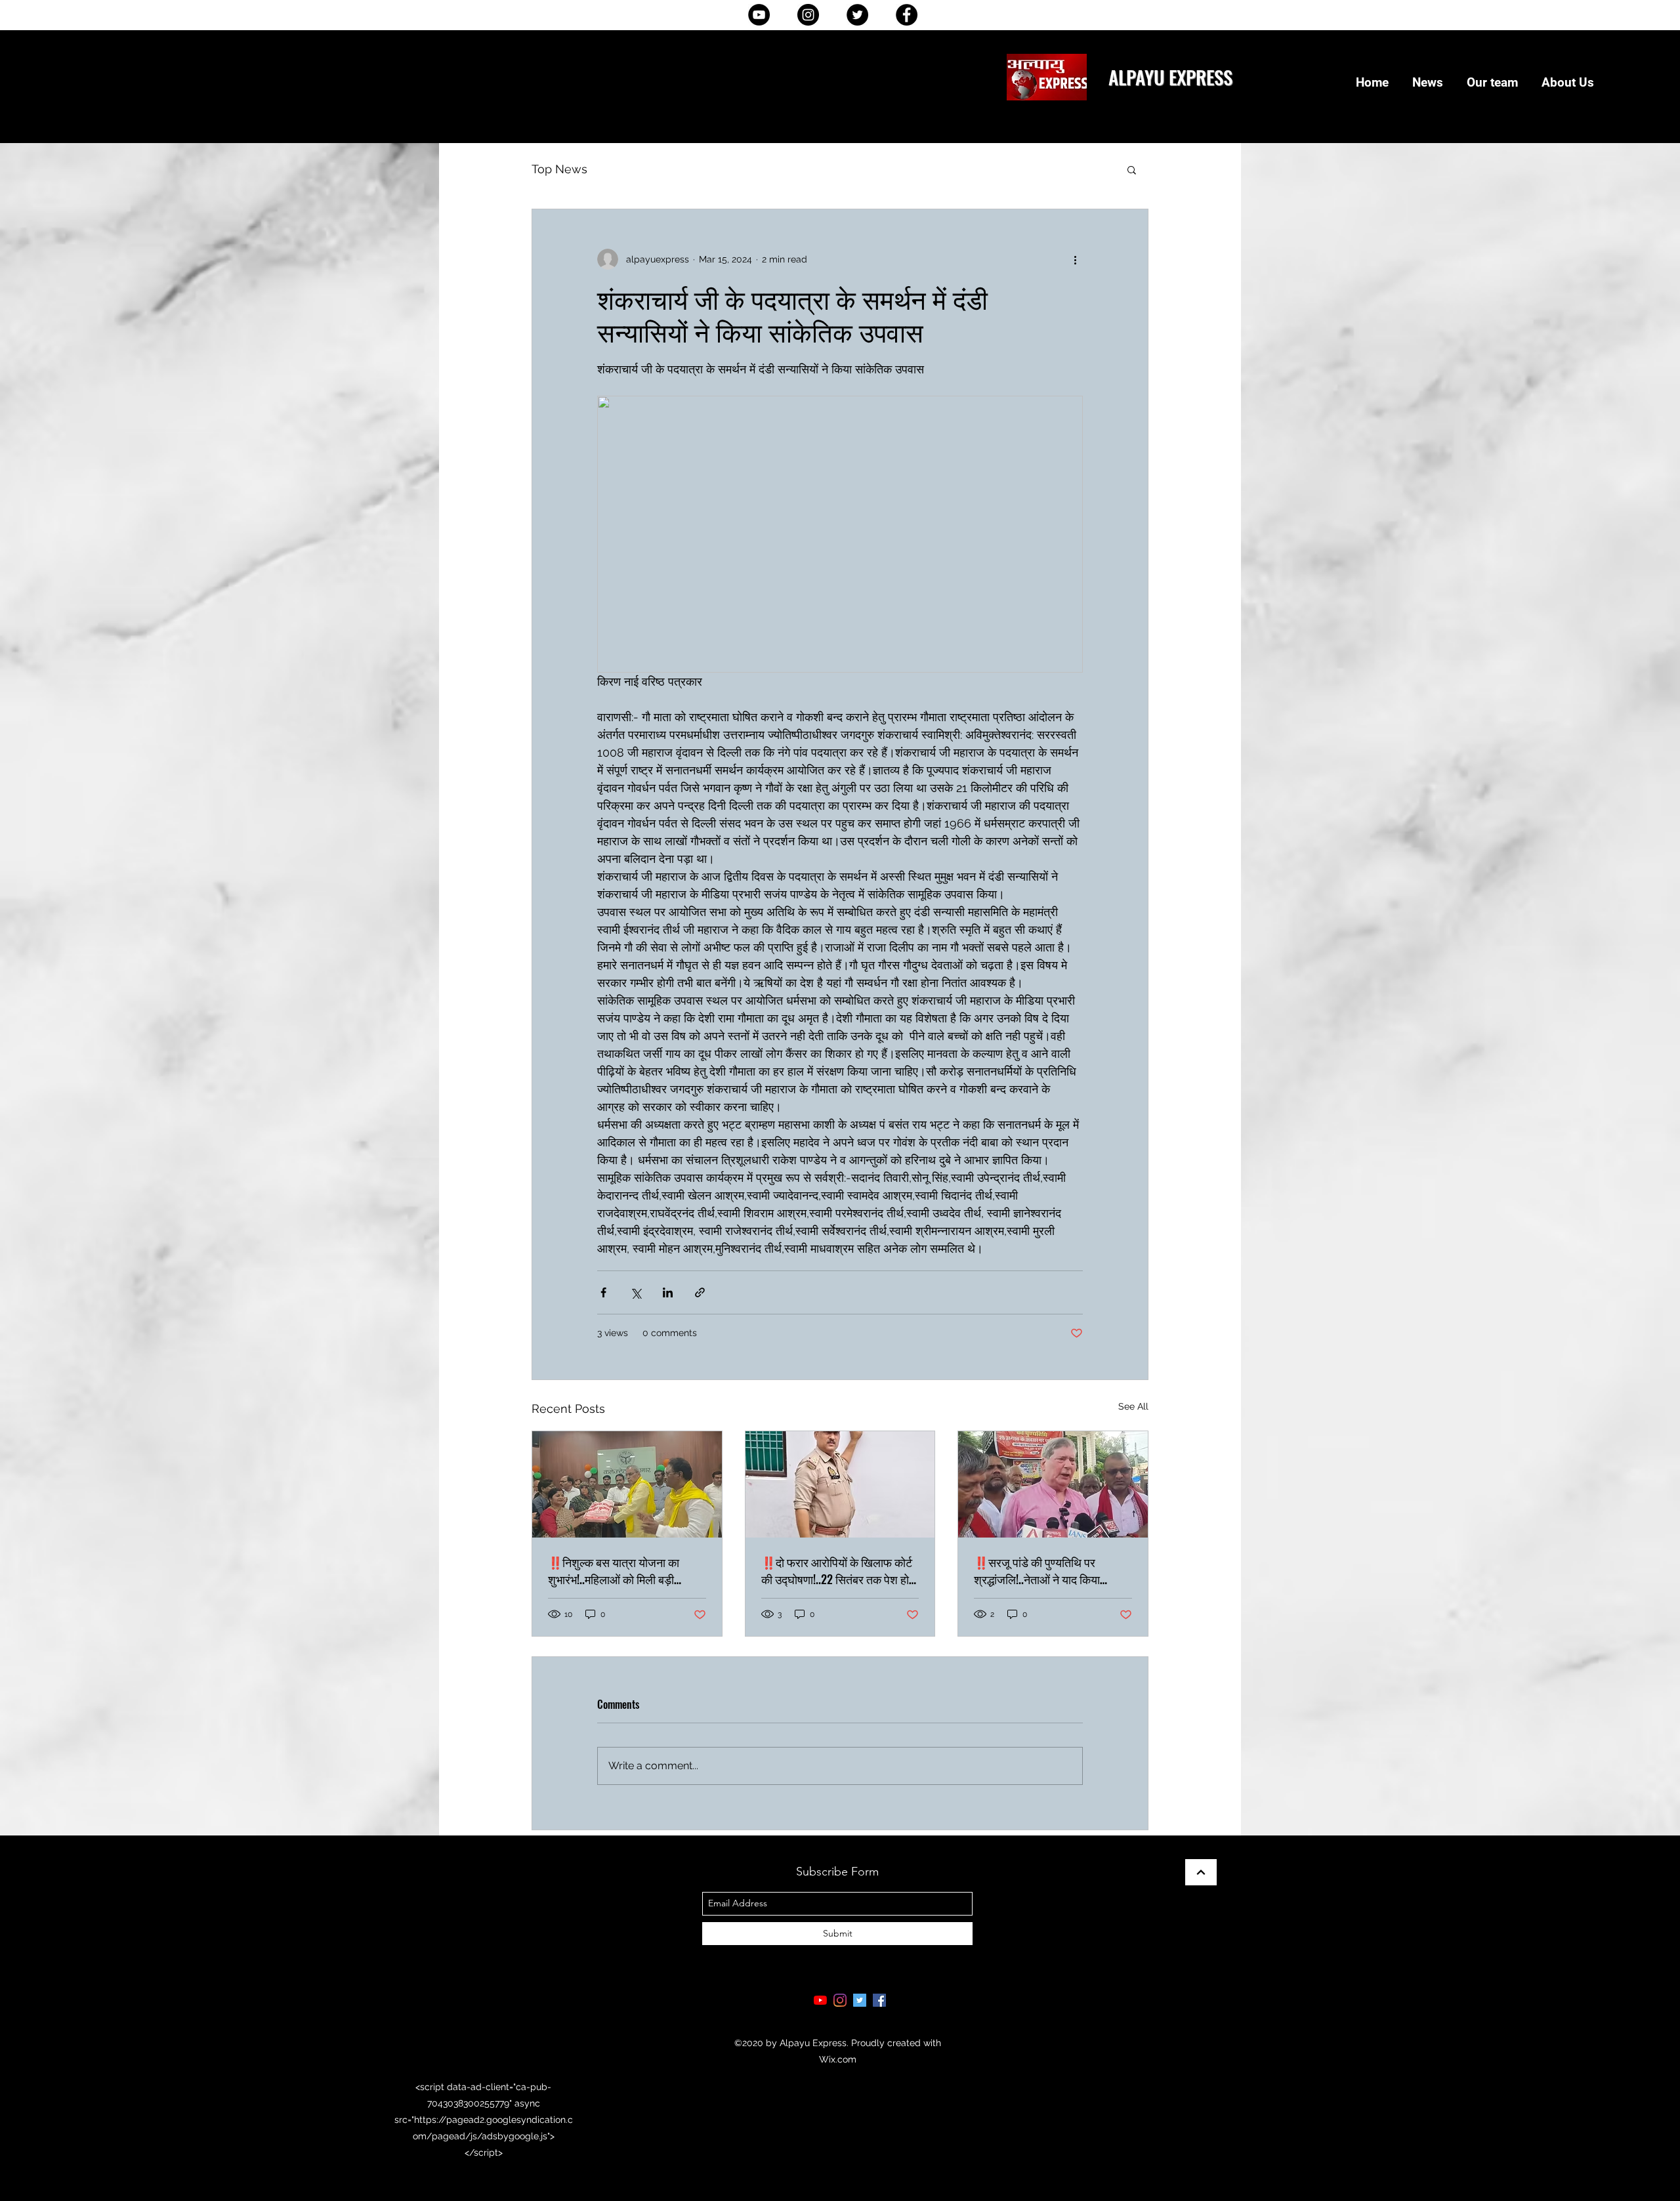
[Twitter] (857, 15)
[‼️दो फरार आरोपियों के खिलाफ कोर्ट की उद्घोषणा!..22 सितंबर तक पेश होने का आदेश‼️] (840, 1484)
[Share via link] (700, 1292)
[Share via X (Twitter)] (636, 1292)
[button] (1132, 169)
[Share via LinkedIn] (668, 1292)
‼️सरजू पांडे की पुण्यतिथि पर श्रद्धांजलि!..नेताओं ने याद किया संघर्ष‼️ (1037, 1570)
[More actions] (1075, 259)
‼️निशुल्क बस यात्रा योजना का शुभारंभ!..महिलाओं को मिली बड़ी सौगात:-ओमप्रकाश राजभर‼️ (614, 1570)
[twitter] (860, 2000)
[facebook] (879, 2000)
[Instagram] (808, 15)
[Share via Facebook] (603, 1292)
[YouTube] (759, 15)
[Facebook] (907, 15)
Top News (559, 169)
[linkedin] (840, 2000)
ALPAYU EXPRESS (1170, 76)
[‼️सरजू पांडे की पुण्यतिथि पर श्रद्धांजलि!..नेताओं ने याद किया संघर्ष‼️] (1053, 1484)
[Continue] (1201, 1872)
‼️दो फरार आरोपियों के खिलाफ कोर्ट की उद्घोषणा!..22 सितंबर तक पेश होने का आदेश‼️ (838, 1570)
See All (1133, 1406)
